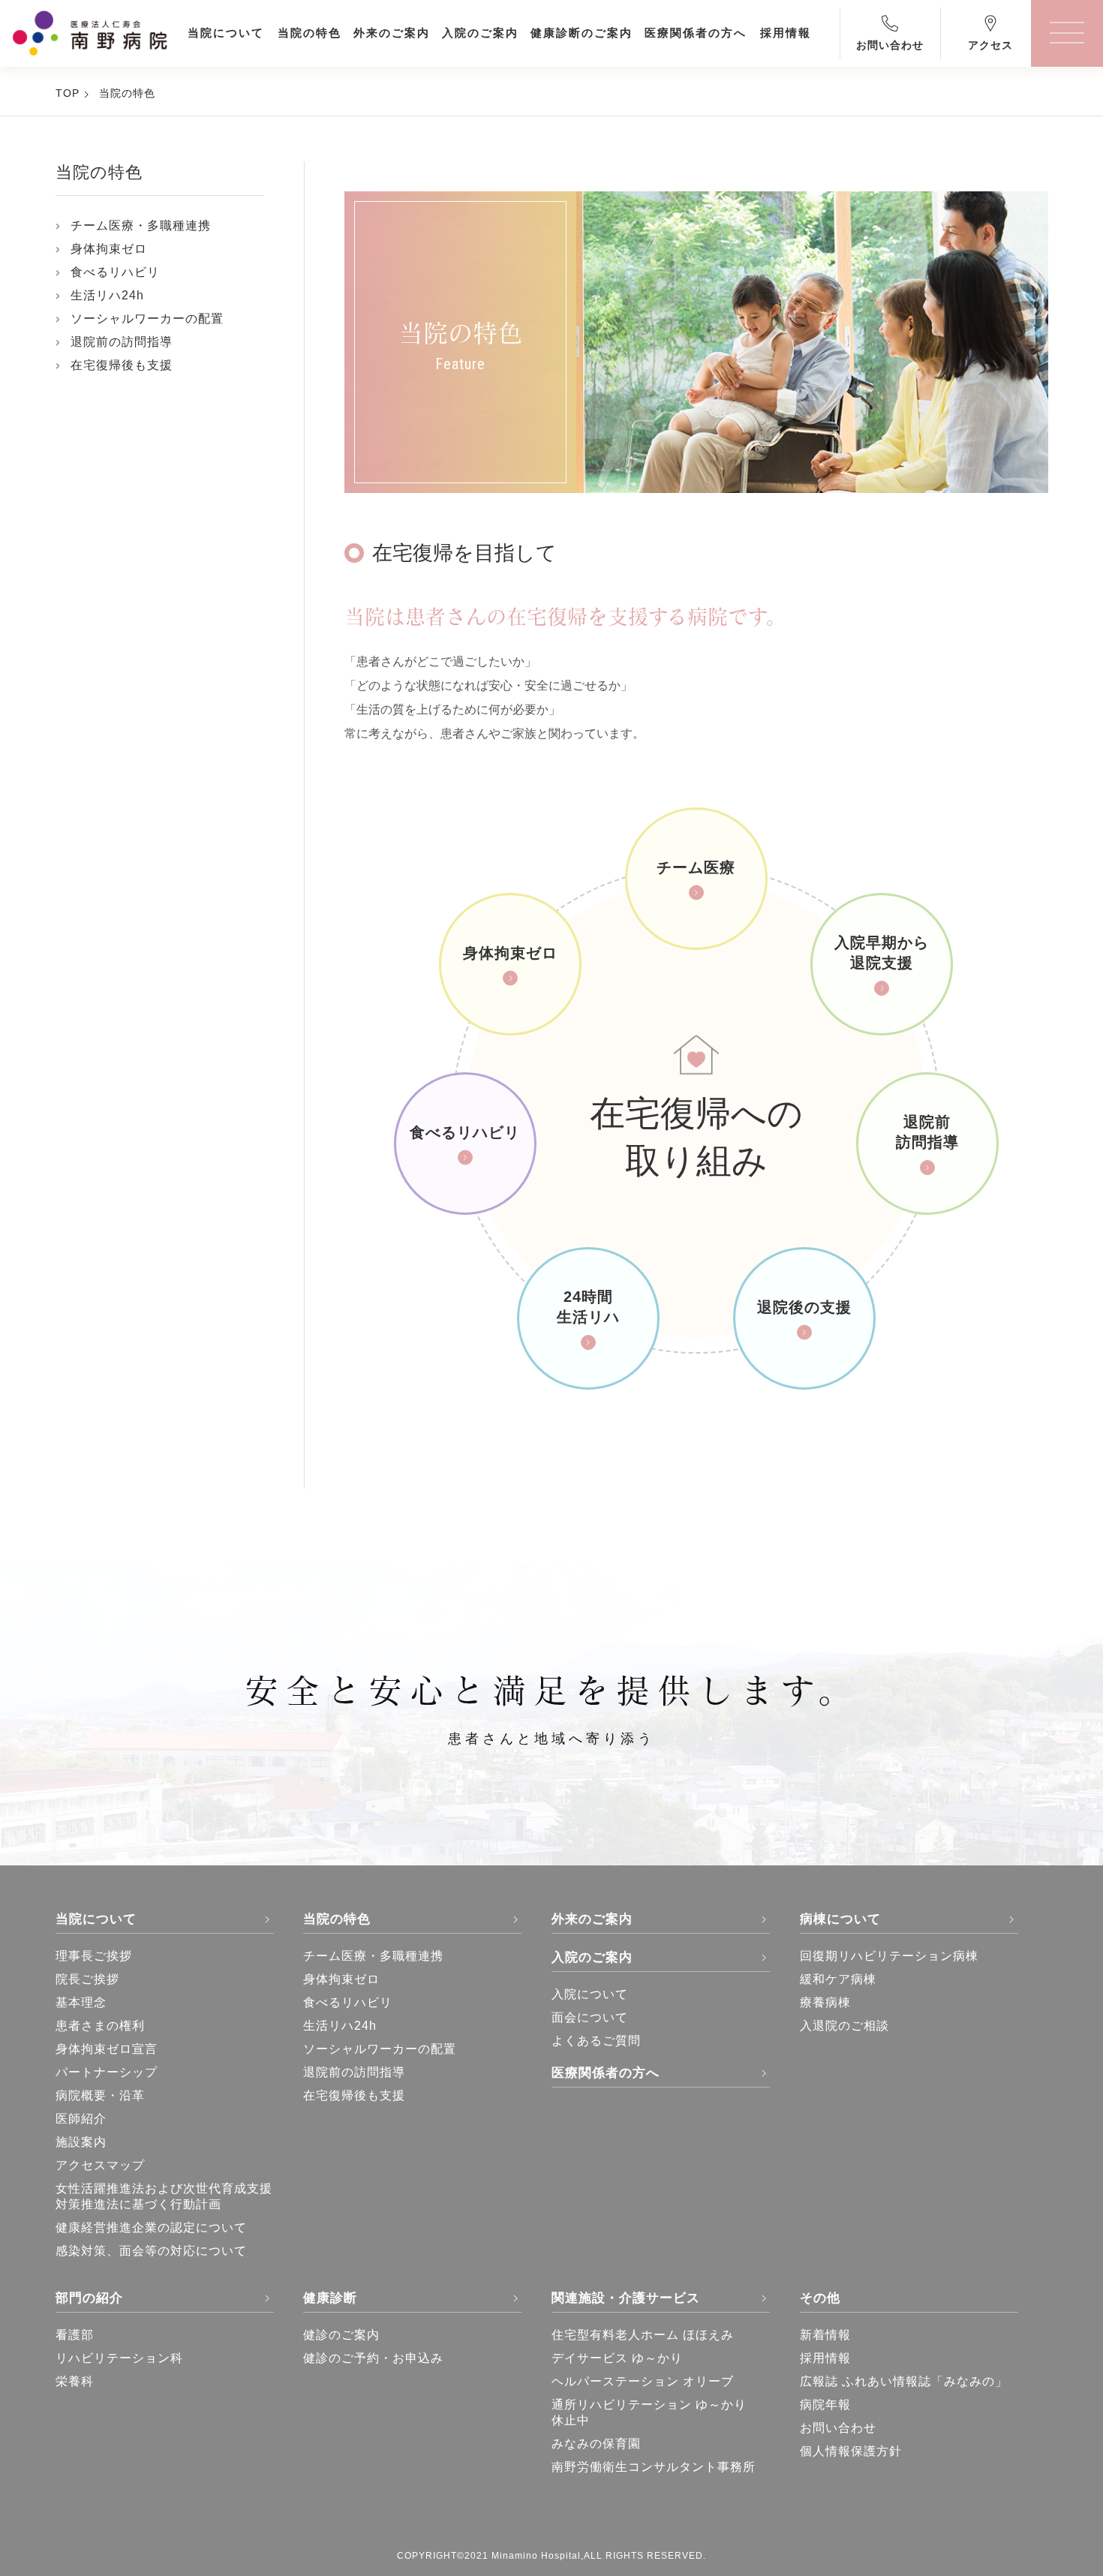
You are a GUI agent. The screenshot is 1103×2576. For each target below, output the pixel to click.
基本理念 (81, 2002)
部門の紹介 (89, 2298)
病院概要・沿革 (100, 2095)
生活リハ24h (107, 295)
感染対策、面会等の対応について (151, 2251)
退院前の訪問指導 (122, 342)
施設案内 (81, 2142)
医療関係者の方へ (606, 2073)
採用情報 (825, 2358)
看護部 (75, 2335)
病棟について (840, 1919)
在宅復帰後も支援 (122, 365)
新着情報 (825, 2335)
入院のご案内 (592, 1957)
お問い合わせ (890, 45)
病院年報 (825, 2405)
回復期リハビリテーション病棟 (889, 1956)
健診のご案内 (341, 2335)
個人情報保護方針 (851, 2451)
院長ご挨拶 (87, 1979)
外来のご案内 (592, 1919)
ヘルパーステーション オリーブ (643, 2381)
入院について (590, 1994)
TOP (68, 93)
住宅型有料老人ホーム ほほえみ (643, 2335)
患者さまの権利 (100, 2026)
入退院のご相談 (845, 2026)
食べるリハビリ (115, 272)
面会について (590, 2017)
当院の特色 (127, 93)
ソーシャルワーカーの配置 (147, 319)
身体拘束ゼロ (109, 249)
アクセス (990, 45)
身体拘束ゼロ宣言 (107, 2049)
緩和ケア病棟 (838, 1979)
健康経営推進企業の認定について (151, 2227)
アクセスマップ (100, 2165)
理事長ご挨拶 (94, 1956)
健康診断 (330, 2298)
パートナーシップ (107, 2072)
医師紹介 (81, 2119)
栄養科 (75, 2381)
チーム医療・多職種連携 (141, 225)
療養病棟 (825, 2002)
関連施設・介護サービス (626, 2298)
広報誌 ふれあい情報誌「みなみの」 (904, 2381)
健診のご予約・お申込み (373, 2358)
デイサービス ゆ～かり (617, 2358)
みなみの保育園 (596, 2444)
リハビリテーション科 (119, 2358)
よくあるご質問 (596, 2041)
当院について (96, 1919)
